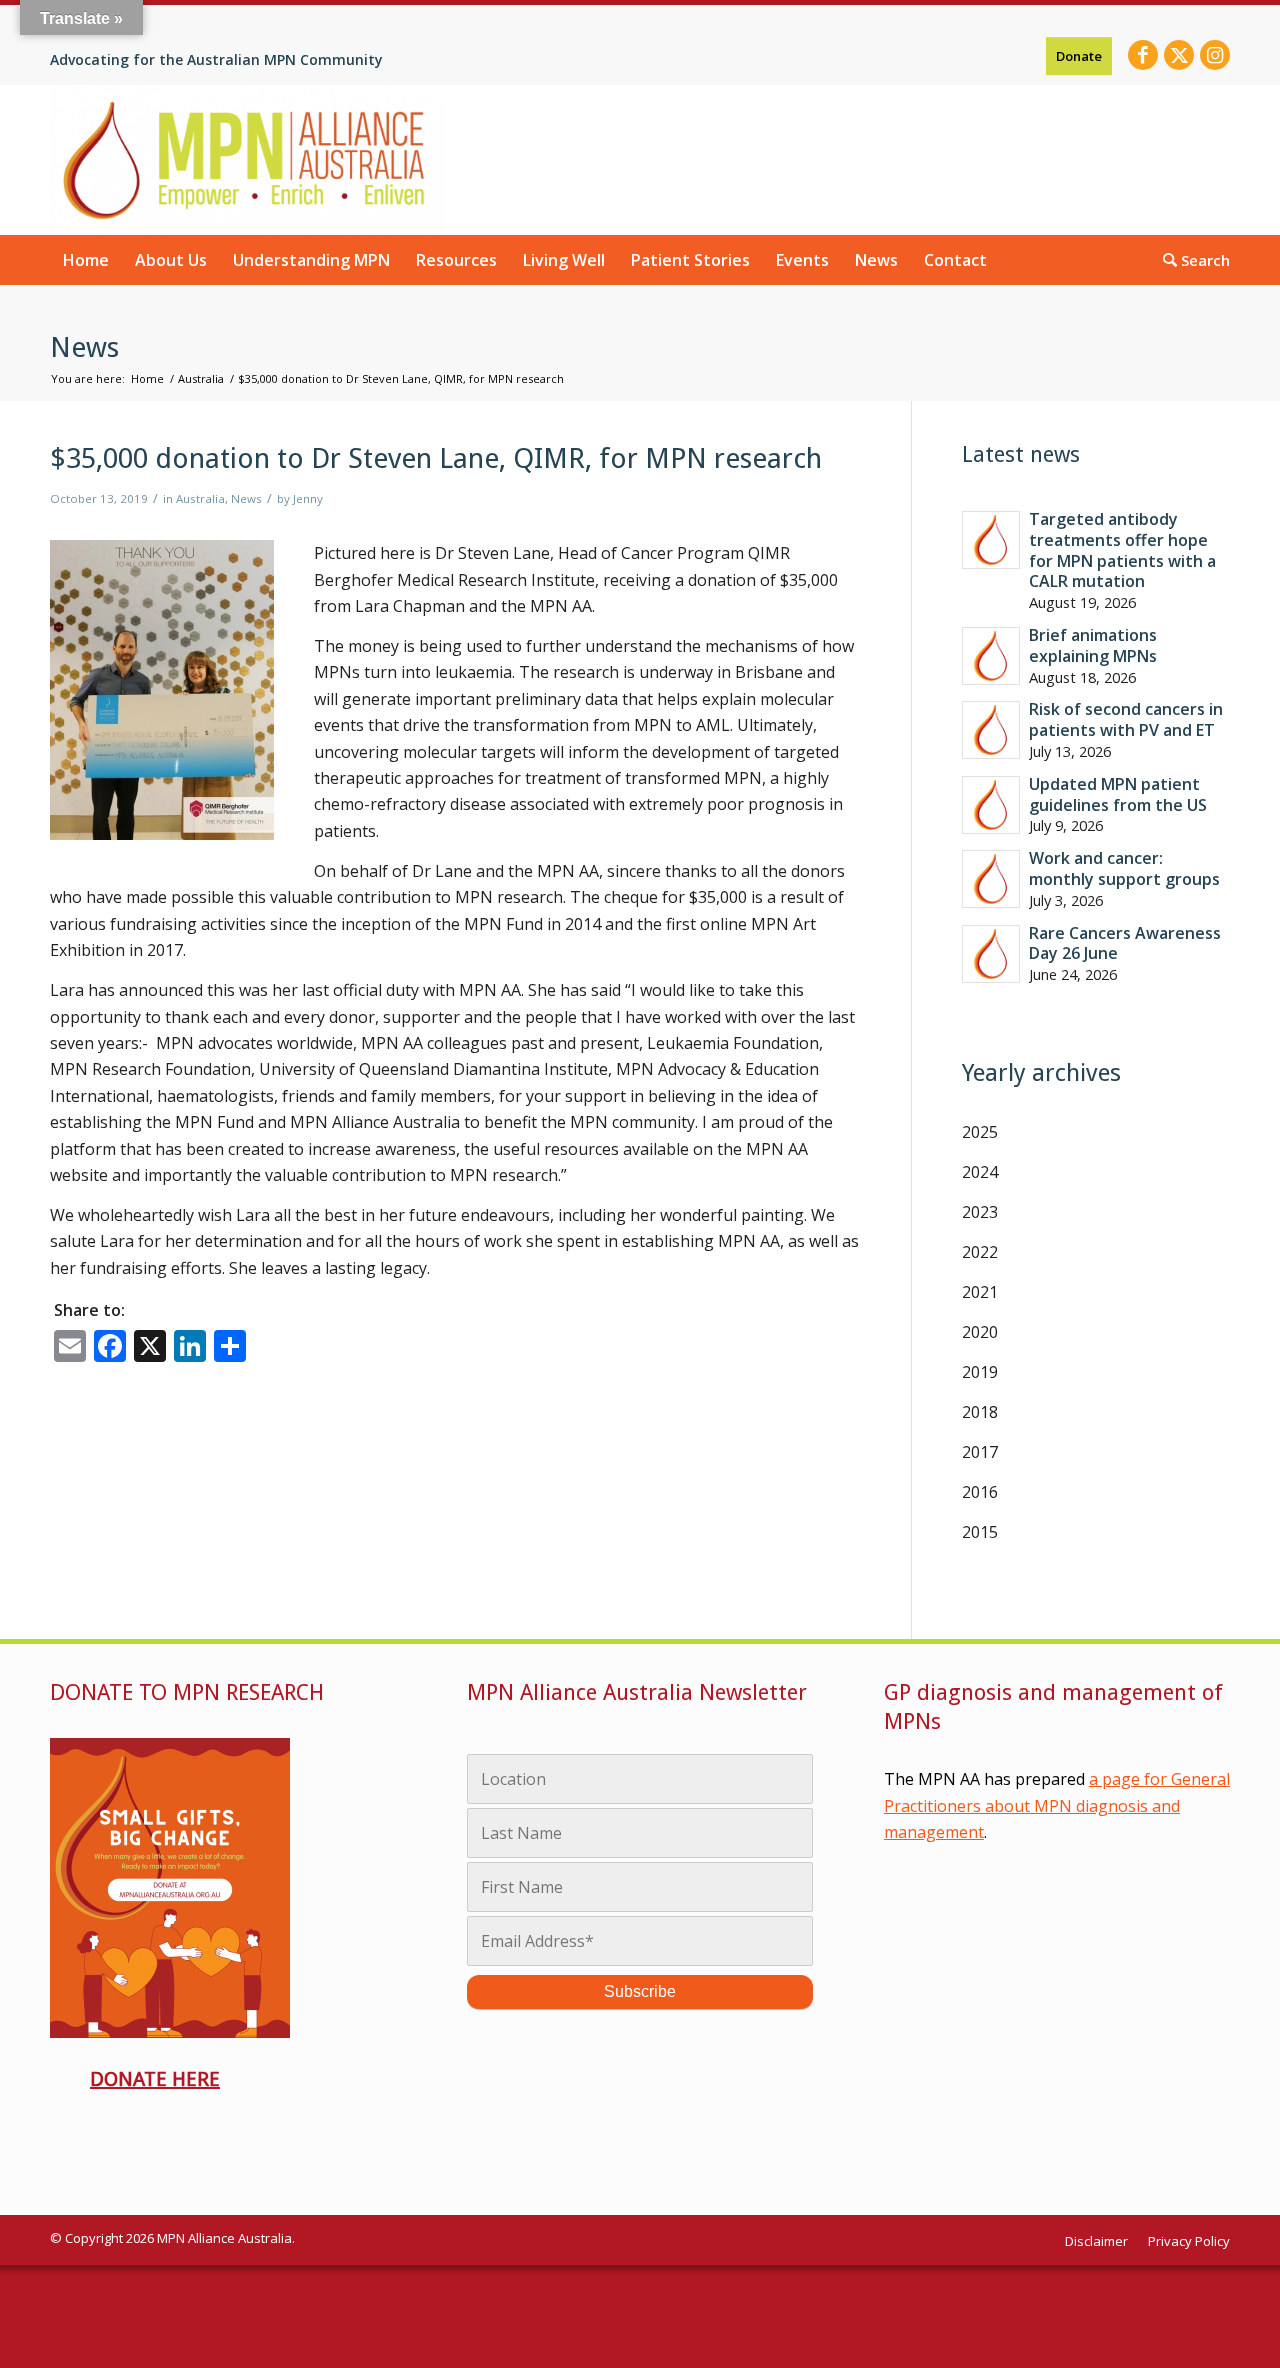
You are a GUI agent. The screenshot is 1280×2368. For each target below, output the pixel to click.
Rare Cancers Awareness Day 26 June (1125, 943)
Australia (200, 498)
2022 (980, 1252)
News (84, 347)
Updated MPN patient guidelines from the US (1118, 794)
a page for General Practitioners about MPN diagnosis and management (1057, 1805)
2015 (980, 1532)
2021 (980, 1292)
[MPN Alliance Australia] (247, 160)
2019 (980, 1372)
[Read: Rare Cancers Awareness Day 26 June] (991, 954)
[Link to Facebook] (1143, 55)
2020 (980, 1332)
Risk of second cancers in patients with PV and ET (1126, 719)
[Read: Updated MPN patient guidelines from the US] (991, 805)
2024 (980, 1172)
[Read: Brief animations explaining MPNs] (991, 656)
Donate (1079, 56)
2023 (980, 1212)
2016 (980, 1492)
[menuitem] (1079, 56)
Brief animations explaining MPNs (1093, 645)
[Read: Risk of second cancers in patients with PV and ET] (991, 730)
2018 (980, 1412)
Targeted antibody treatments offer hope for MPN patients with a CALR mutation (1122, 550)
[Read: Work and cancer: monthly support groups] (991, 879)
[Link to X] (1179, 55)
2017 (980, 1452)
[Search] (1190, 259)
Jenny (308, 498)
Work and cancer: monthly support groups (1124, 868)
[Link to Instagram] (1215, 55)
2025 (980, 1132)
